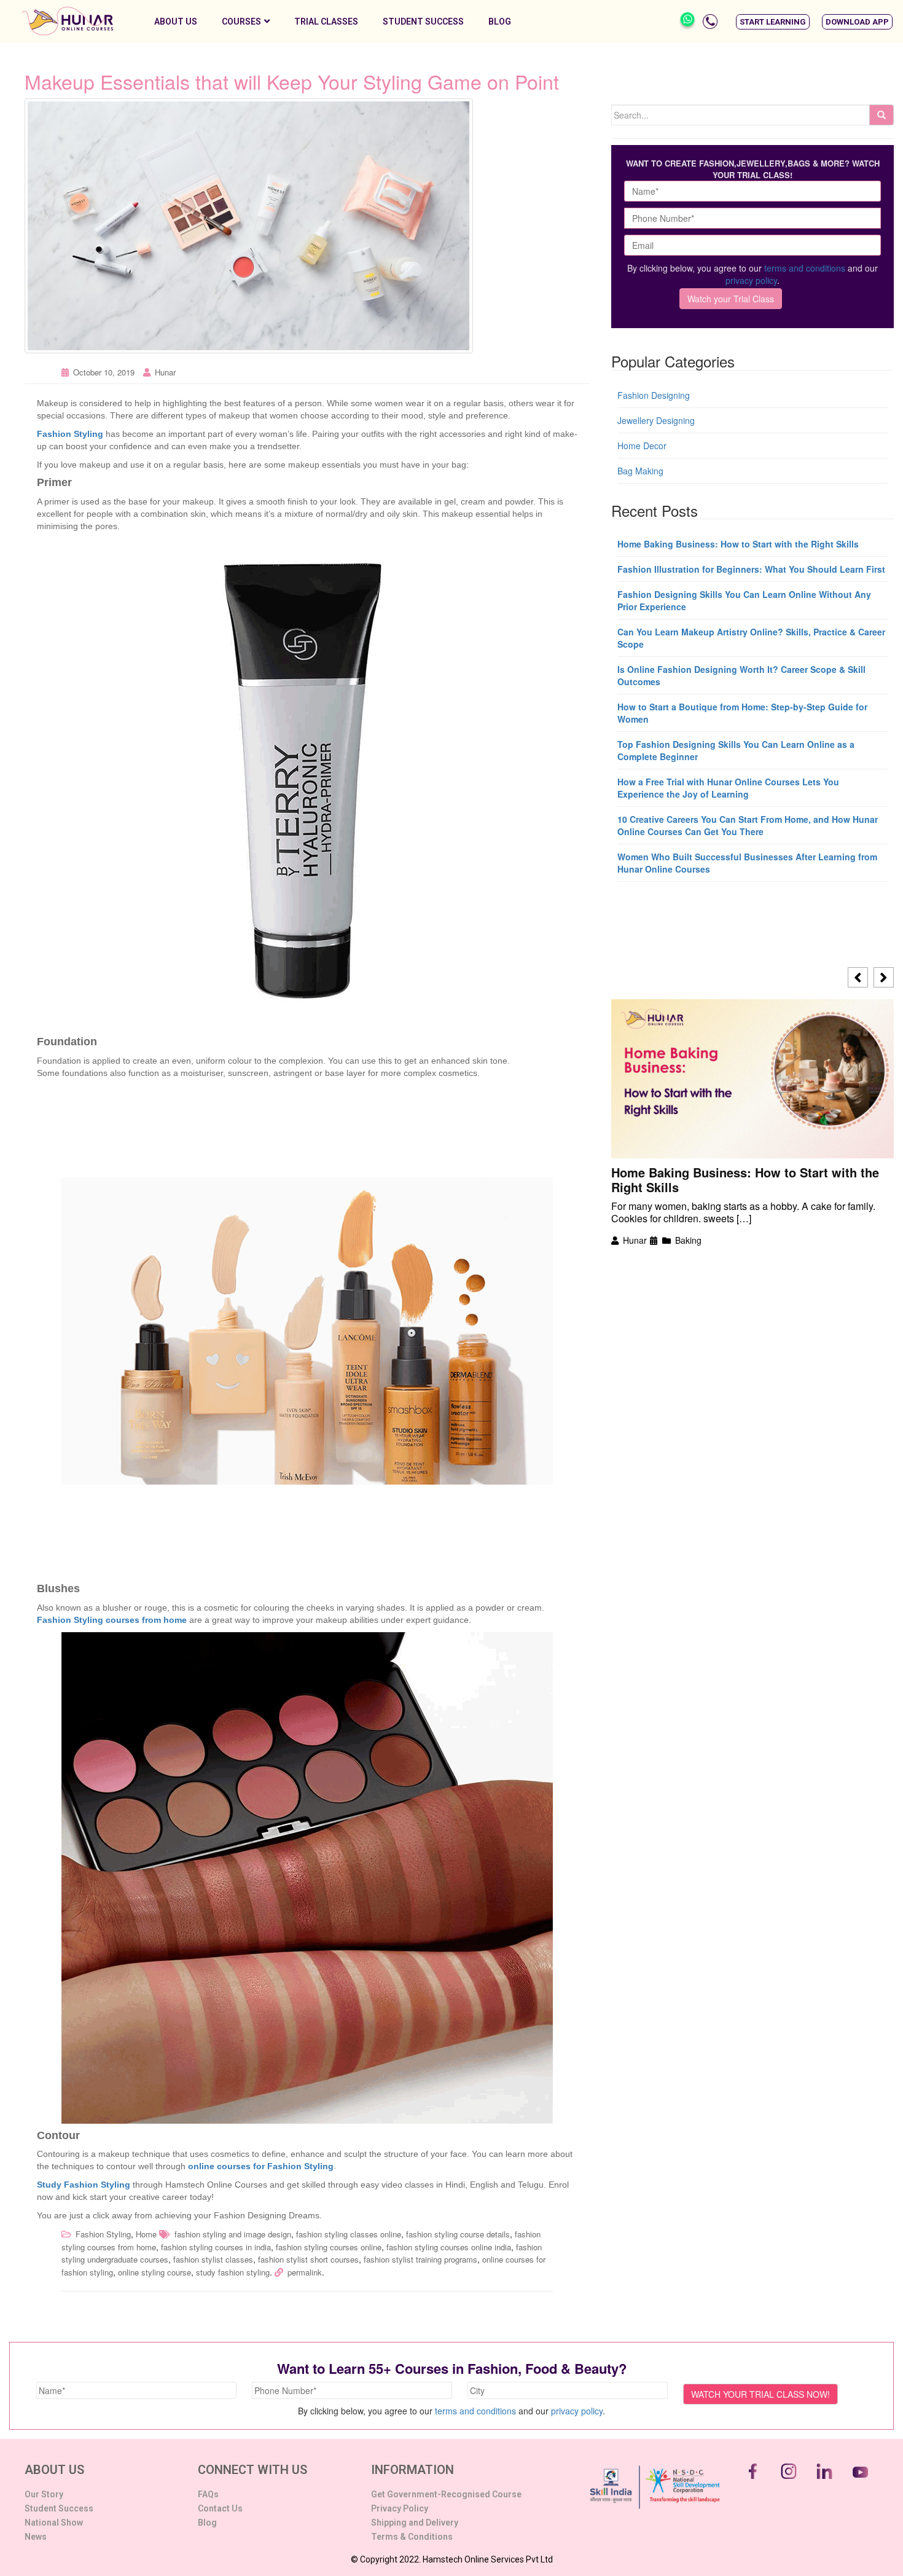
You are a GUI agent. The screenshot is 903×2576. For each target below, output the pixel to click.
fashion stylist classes (213, 2259)
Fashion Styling (103, 2234)
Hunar (165, 372)
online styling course (154, 2272)
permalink (305, 2272)
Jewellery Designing (656, 420)
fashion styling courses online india (449, 2247)
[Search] (881, 115)
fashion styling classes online (349, 2234)
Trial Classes (326, 22)
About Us (176, 22)
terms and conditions (805, 268)
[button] (773, 22)
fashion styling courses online (329, 2247)
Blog (500, 22)
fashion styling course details (458, 2234)
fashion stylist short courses (308, 2259)
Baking (688, 1240)
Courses (241, 22)
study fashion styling (233, 2272)
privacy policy (751, 280)
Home (146, 2234)
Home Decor (642, 446)
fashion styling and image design (233, 2234)
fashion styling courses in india (216, 2247)
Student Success (423, 22)
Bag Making (640, 471)
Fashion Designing (654, 395)
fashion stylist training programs (420, 2259)
